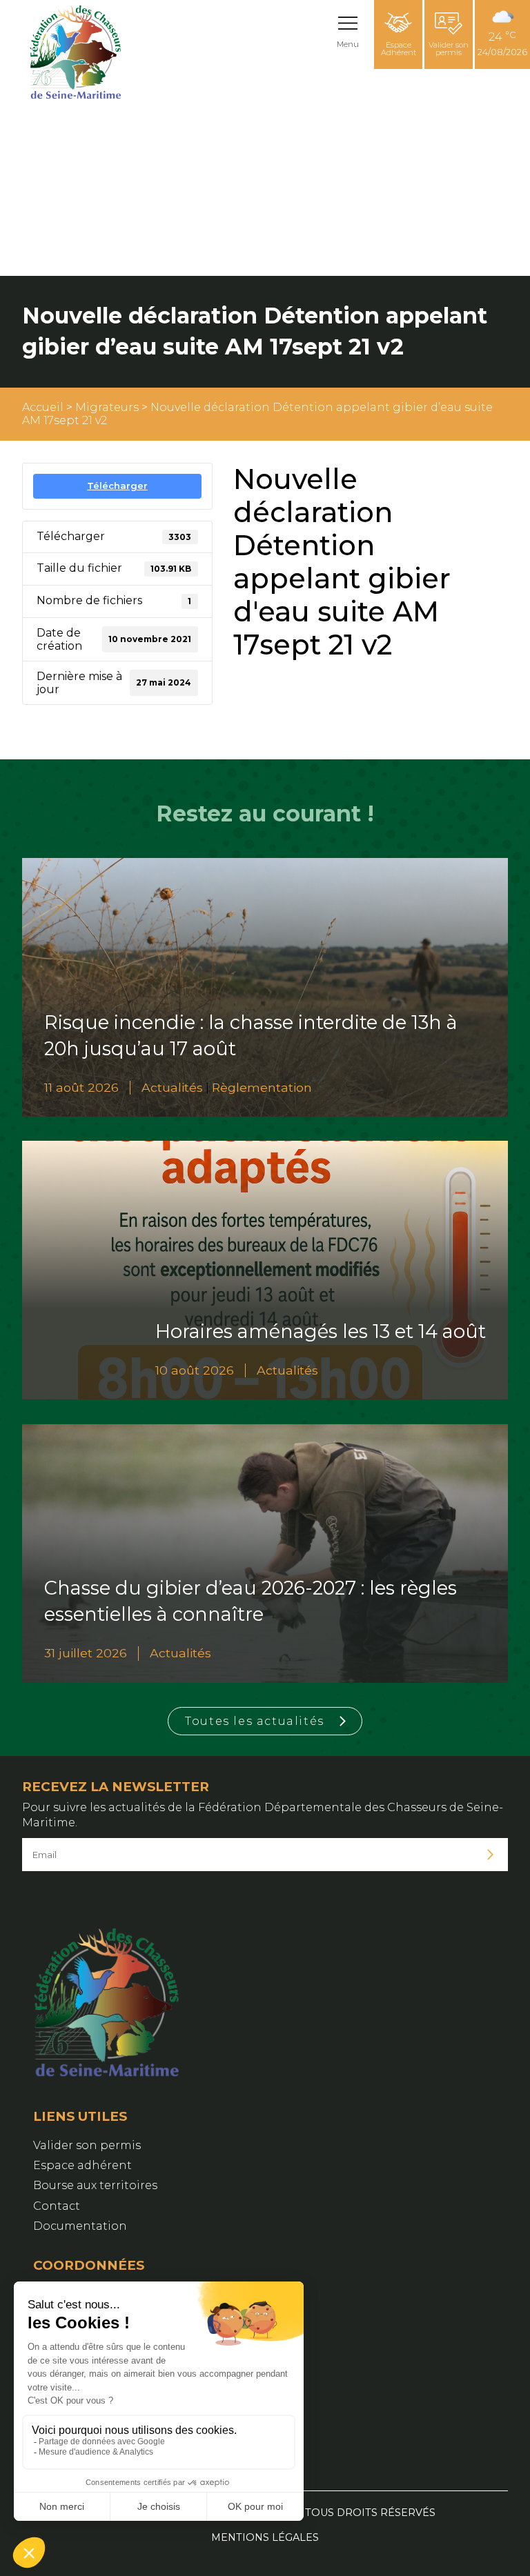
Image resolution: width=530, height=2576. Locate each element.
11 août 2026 (81, 1087)
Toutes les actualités (255, 1721)
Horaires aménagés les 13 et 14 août (321, 1331)
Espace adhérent (82, 2165)
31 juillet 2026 (86, 1653)
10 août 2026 (195, 1370)
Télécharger (117, 486)
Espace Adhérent (399, 49)
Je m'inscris (491, 1855)
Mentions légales (265, 2537)
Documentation (80, 2226)
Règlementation (262, 1087)
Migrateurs (107, 407)
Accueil (43, 407)
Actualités (172, 1087)
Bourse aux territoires (95, 2185)
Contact (57, 2206)
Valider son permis (449, 49)
